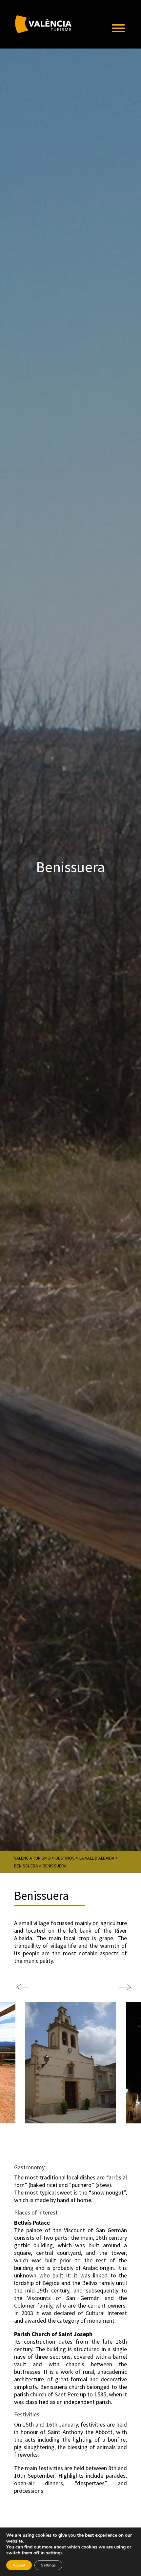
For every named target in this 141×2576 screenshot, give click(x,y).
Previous (19, 1984)
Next (122, 1984)
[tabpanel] (71, 2063)
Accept (19, 2565)
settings (54, 2553)
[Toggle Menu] (118, 28)
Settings (48, 2565)
